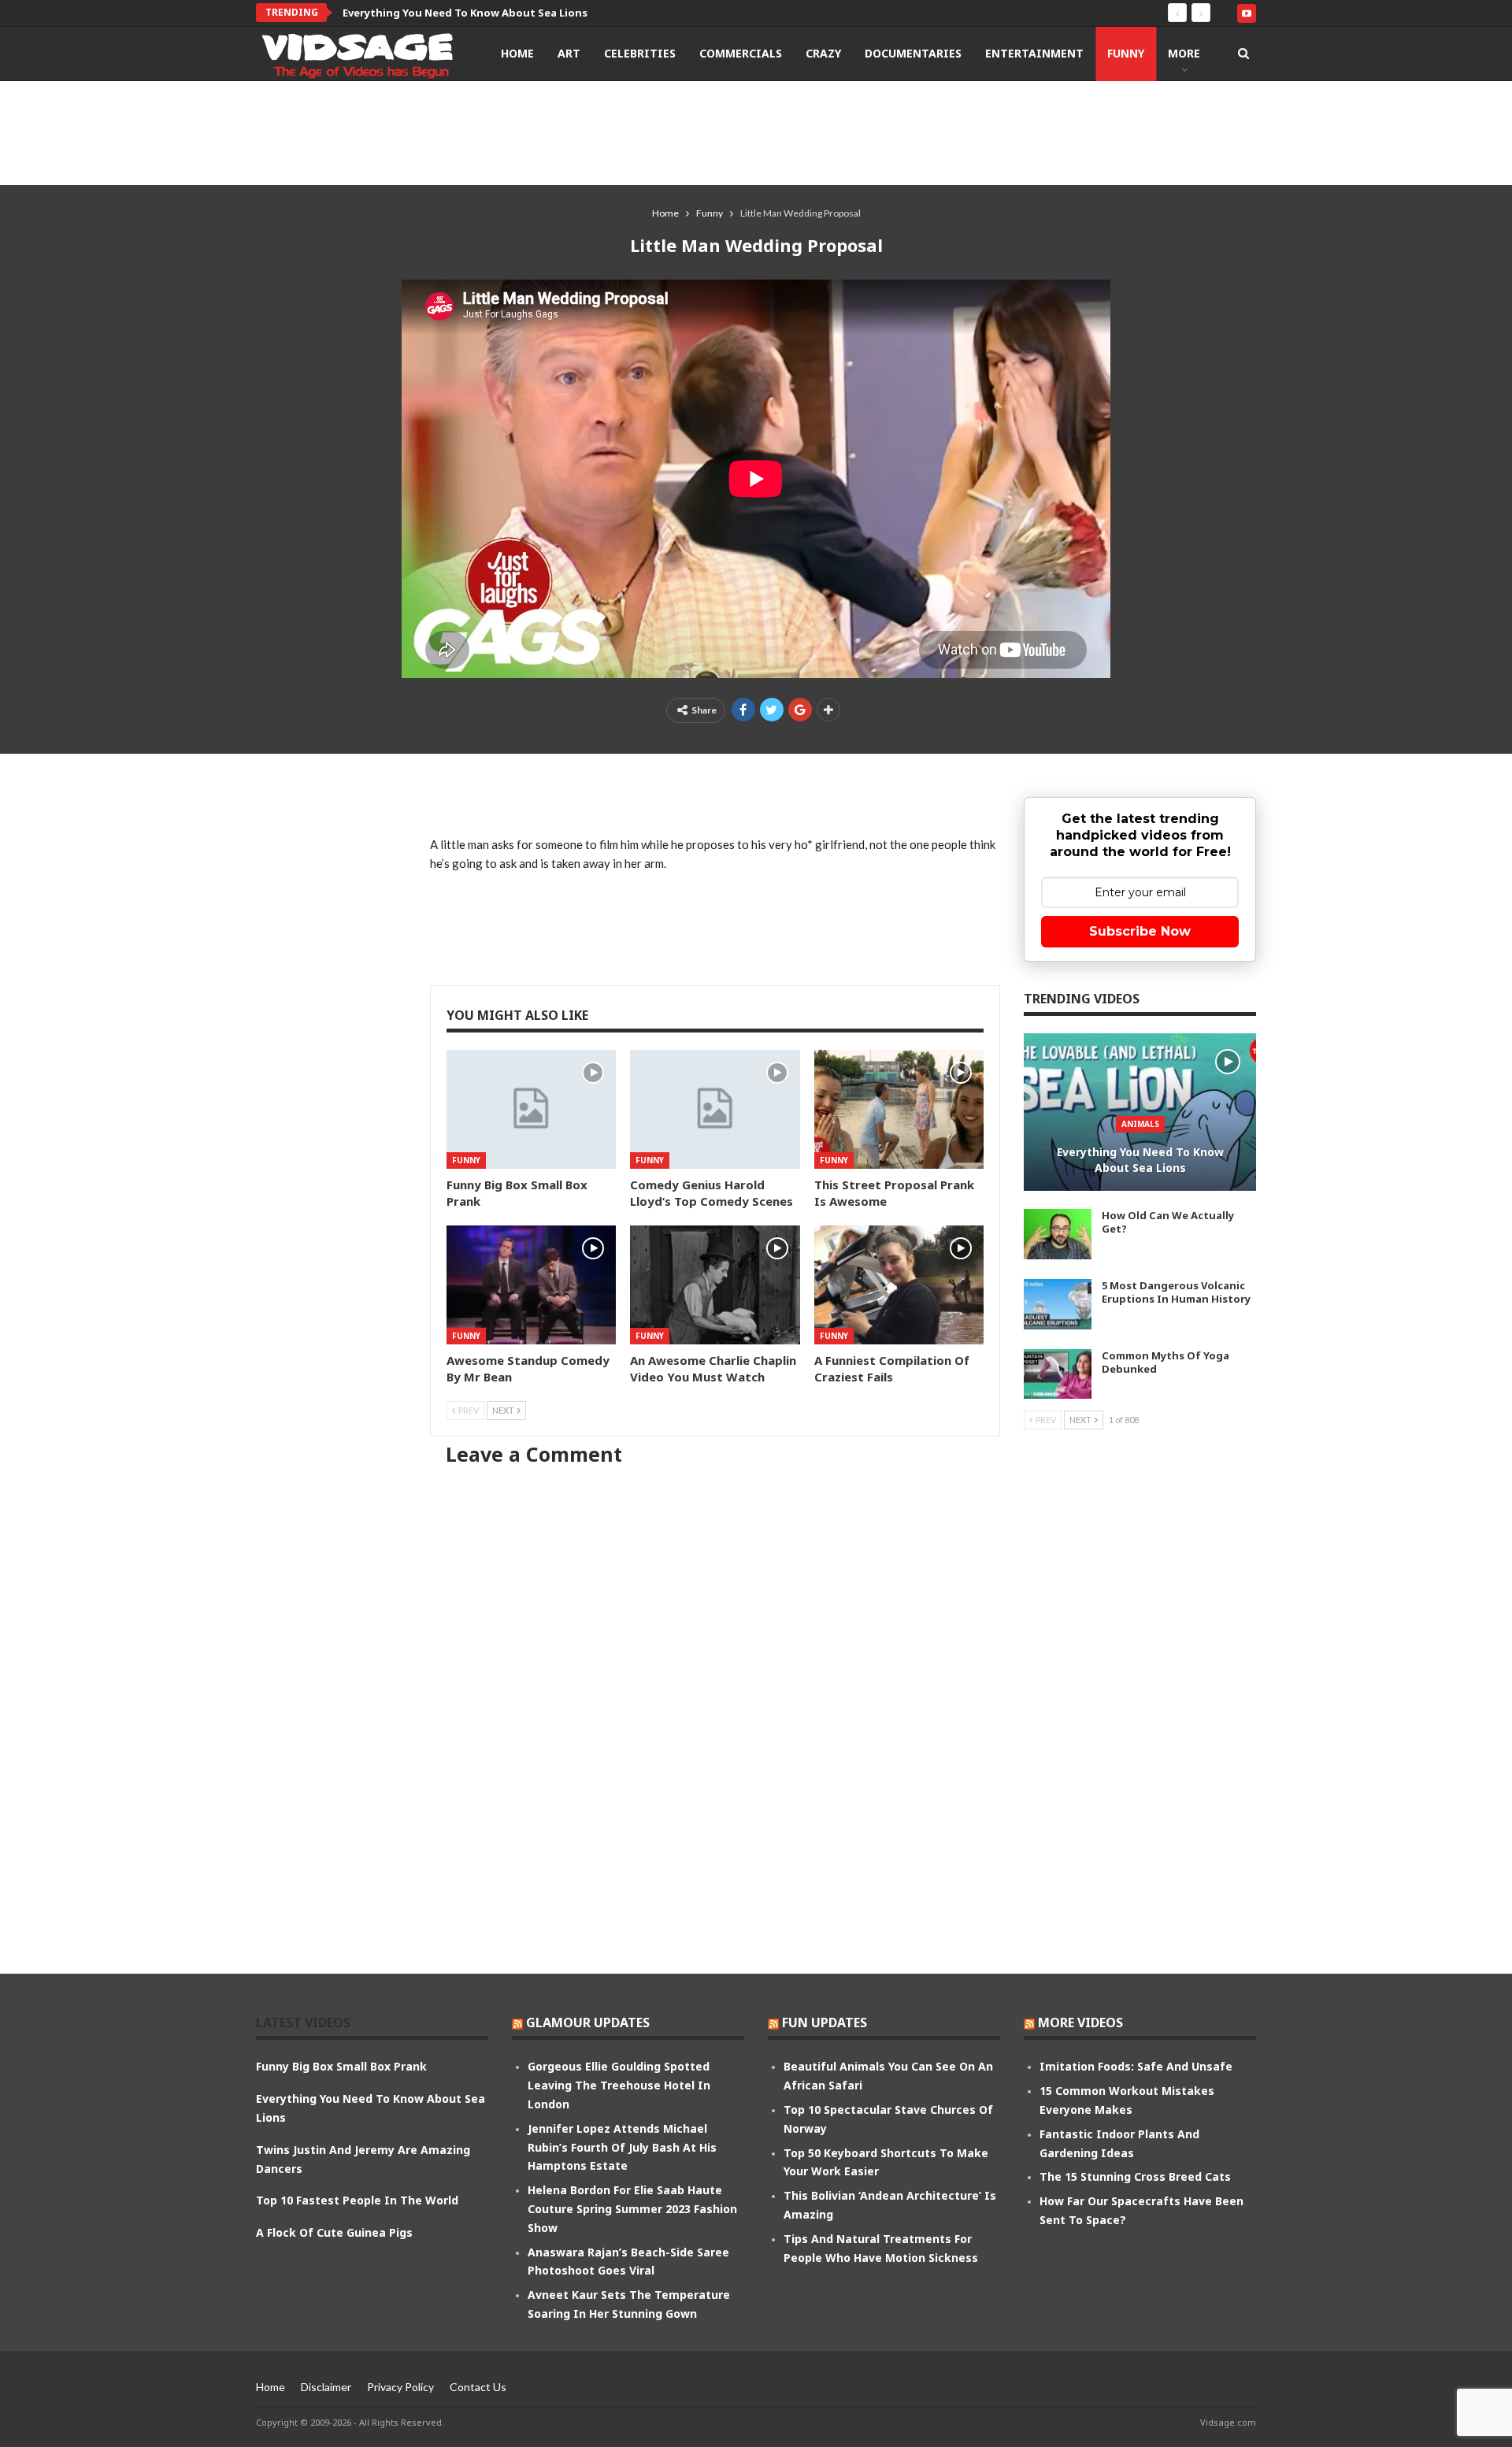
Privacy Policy (400, 2387)
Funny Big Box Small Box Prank (341, 2066)
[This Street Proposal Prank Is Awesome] (899, 1109)
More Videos (1080, 2022)
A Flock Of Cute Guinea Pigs (334, 2232)
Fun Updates (825, 2022)
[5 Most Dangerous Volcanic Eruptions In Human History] (1058, 1304)
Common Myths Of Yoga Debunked (1165, 1362)
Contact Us (478, 2387)
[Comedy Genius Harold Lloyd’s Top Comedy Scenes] (715, 1109)
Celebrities (640, 53)
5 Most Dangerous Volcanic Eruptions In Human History (1176, 1292)
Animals (1140, 1124)
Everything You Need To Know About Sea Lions (465, 13)
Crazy (823, 53)
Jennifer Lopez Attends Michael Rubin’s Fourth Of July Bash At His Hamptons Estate (622, 2147)
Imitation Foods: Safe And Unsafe (1136, 2066)
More (1184, 53)
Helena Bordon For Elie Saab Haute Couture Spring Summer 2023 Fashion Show (632, 2209)
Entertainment (1034, 53)
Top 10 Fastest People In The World (357, 2200)
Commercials (741, 53)
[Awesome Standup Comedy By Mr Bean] (531, 1285)
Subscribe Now (1140, 931)
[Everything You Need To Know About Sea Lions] (1140, 1112)
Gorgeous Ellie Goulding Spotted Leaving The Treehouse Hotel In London (619, 2085)
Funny (1126, 53)
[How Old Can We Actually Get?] (1058, 1234)
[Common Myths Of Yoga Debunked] (1058, 1374)
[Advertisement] (756, 132)
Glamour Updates (588, 2022)
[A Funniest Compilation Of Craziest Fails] (899, 1285)
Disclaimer (326, 2387)
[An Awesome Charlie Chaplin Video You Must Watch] (715, 1285)
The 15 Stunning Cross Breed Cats (1135, 2176)
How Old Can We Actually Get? (1168, 1222)
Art (569, 53)
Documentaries (913, 53)
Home (517, 53)
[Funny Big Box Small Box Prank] (531, 1109)
